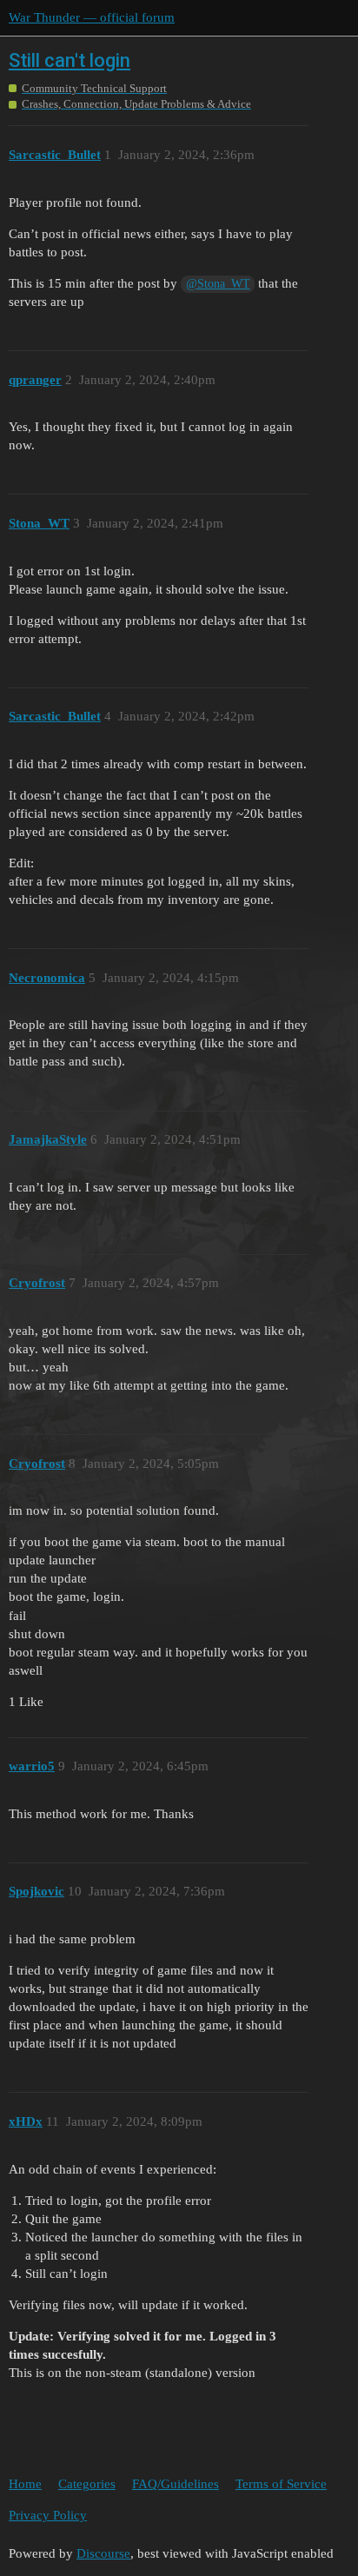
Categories (87, 2484)
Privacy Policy (48, 2515)
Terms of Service (281, 2484)
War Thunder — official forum (92, 17)
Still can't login (70, 60)
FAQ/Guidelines (176, 2484)
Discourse (103, 2553)
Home (25, 2484)
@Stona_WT (218, 284)
